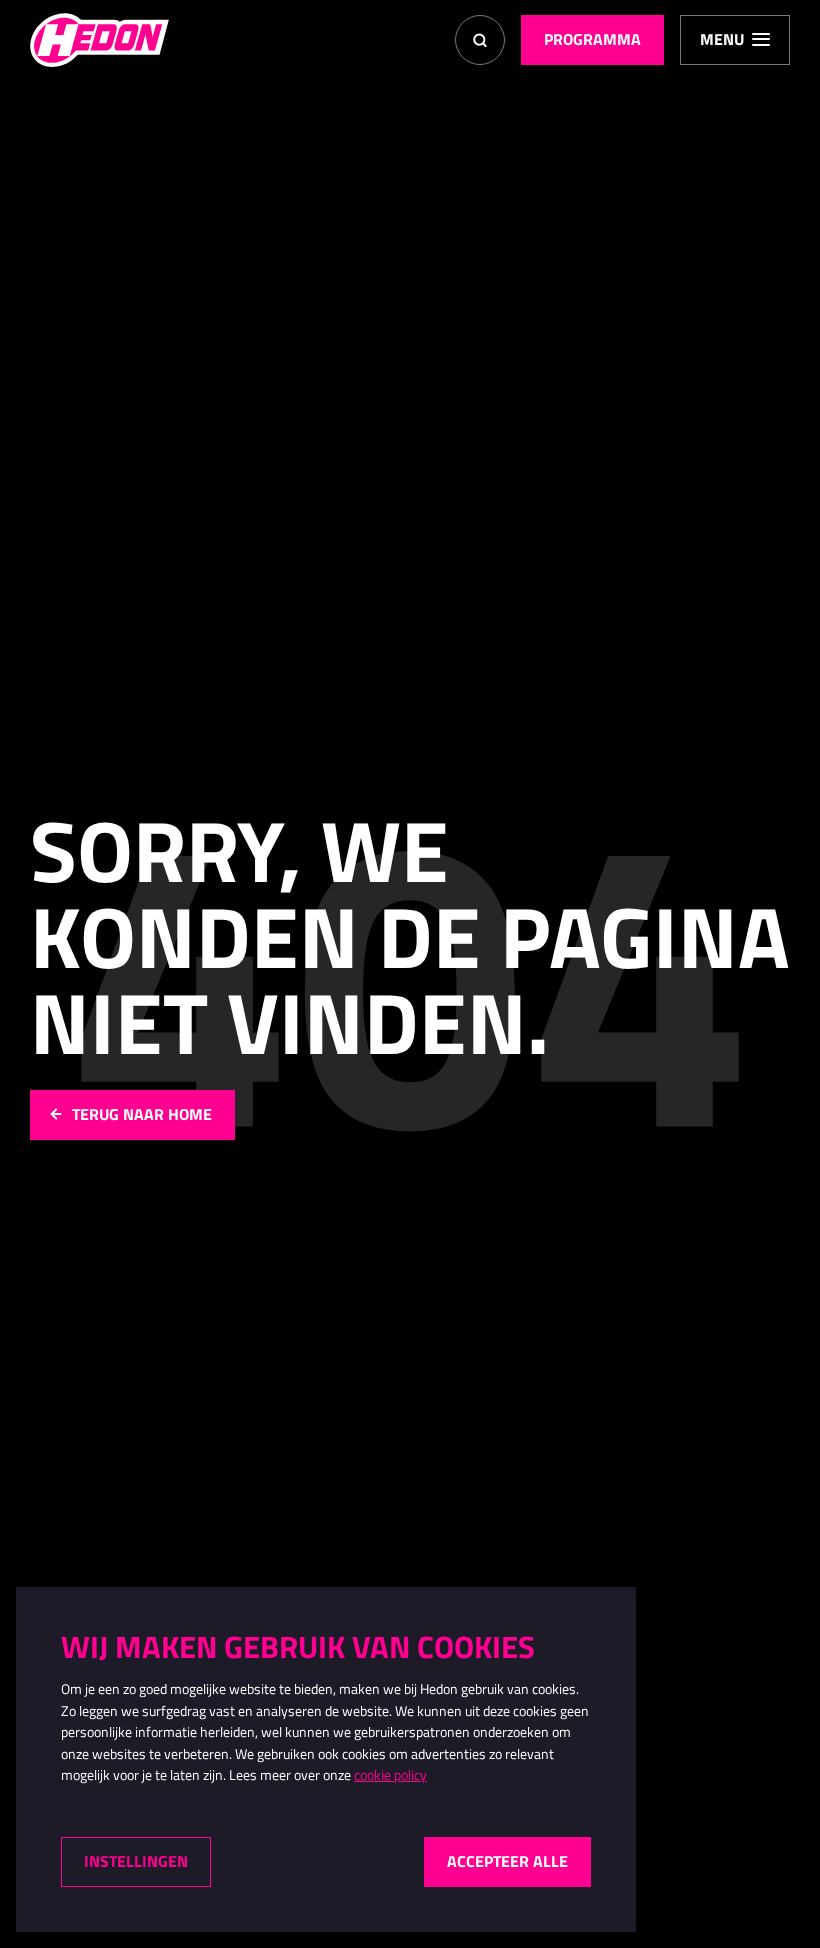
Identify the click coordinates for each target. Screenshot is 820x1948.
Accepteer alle (507, 1861)
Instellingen (136, 1861)
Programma (592, 39)
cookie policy (390, 1775)
